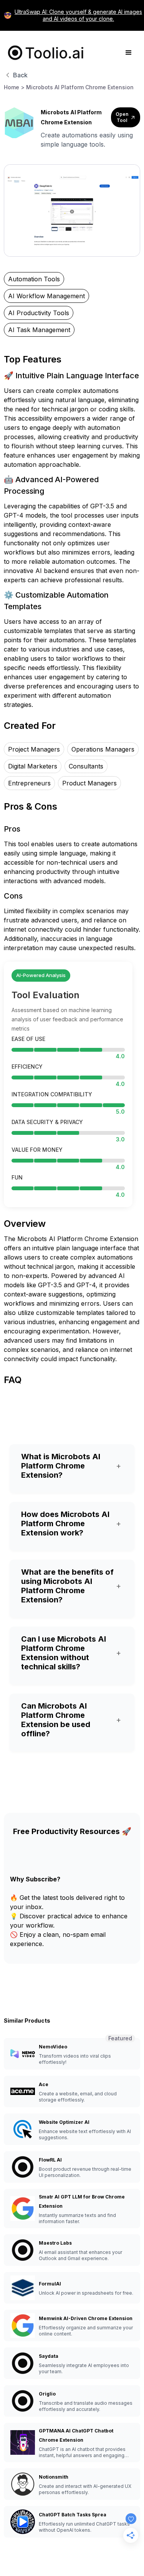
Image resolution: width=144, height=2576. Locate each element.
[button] (129, 53)
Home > (14, 87)
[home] (44, 53)
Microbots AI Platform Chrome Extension (80, 87)
